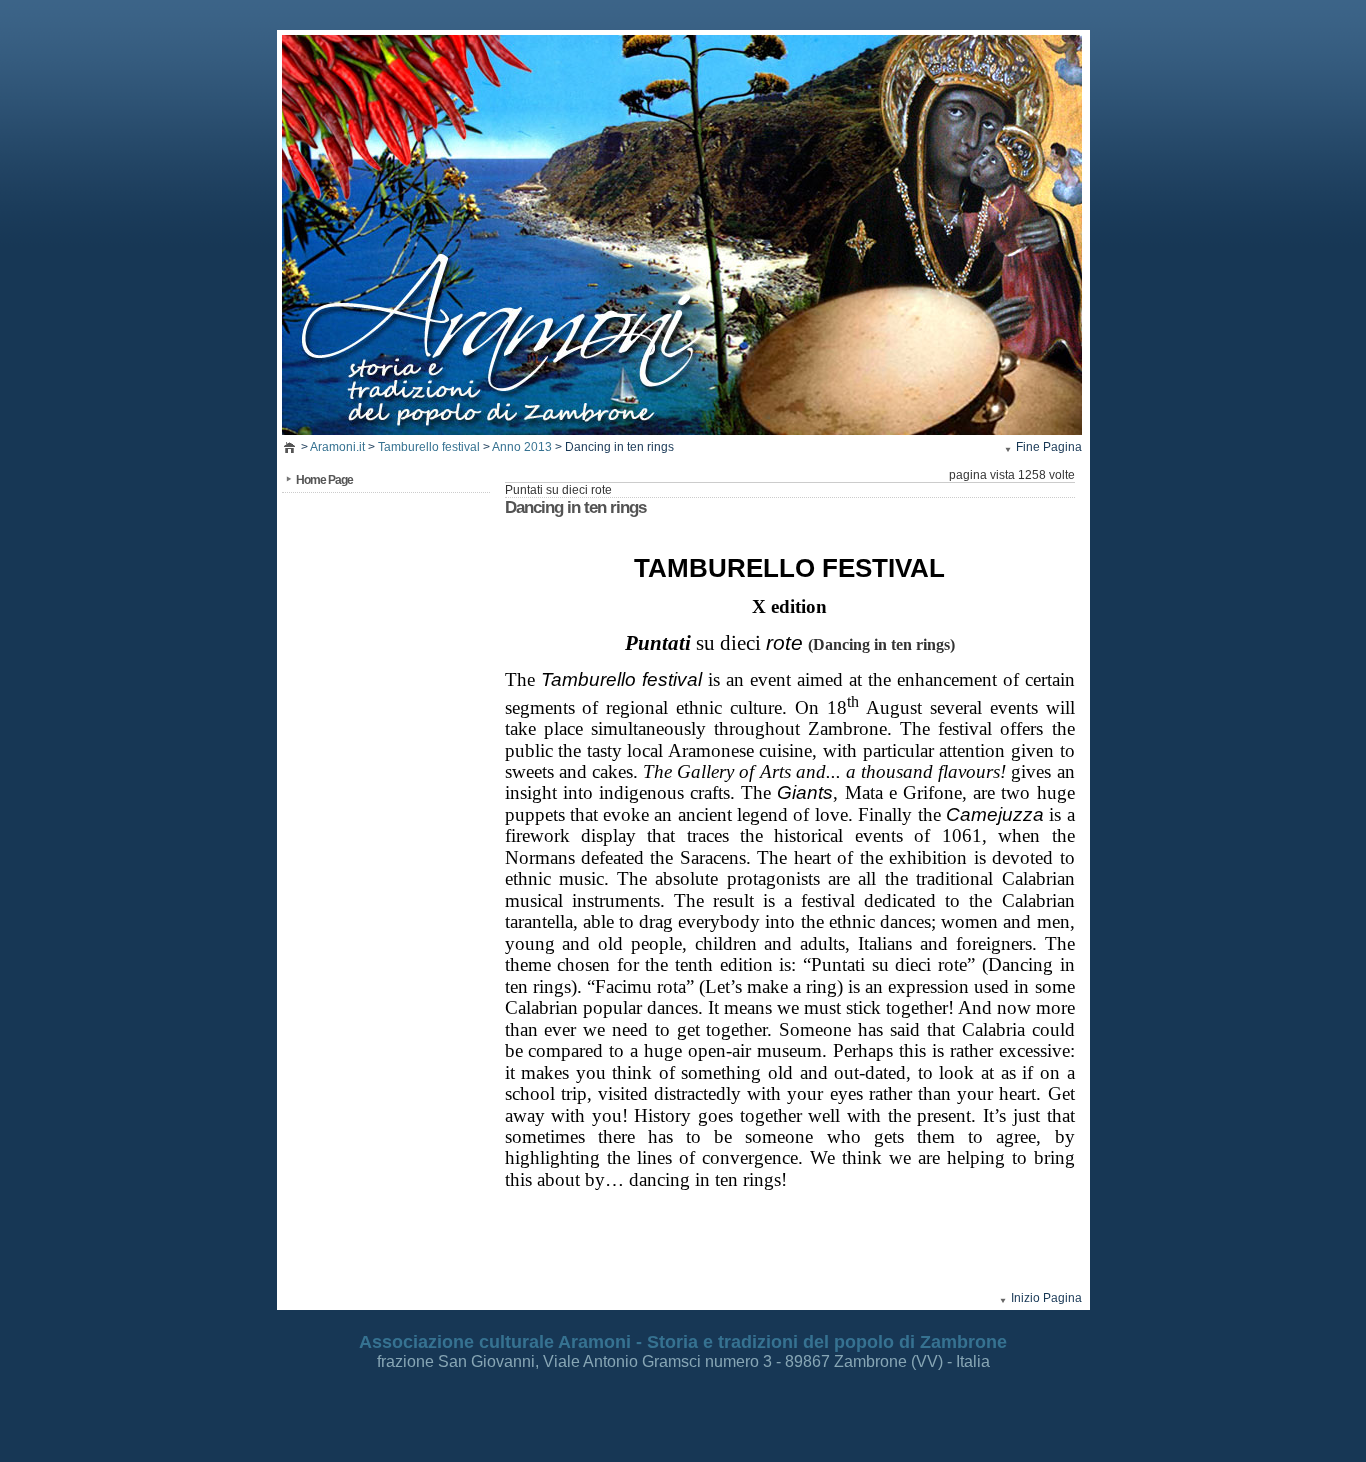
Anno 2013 (522, 447)
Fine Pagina (1049, 447)
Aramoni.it (337, 447)
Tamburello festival (429, 447)
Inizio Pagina (1046, 1298)
